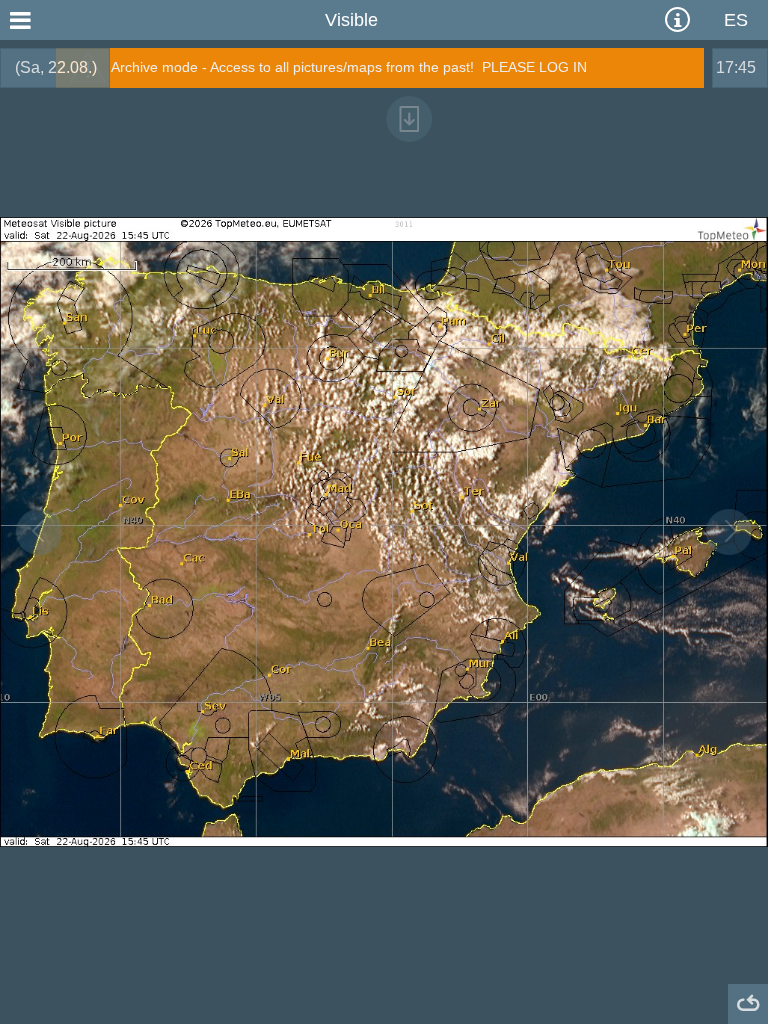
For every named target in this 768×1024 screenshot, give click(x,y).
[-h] (39, 532)
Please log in (534, 67)
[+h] (729, 532)
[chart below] (409, 119)
